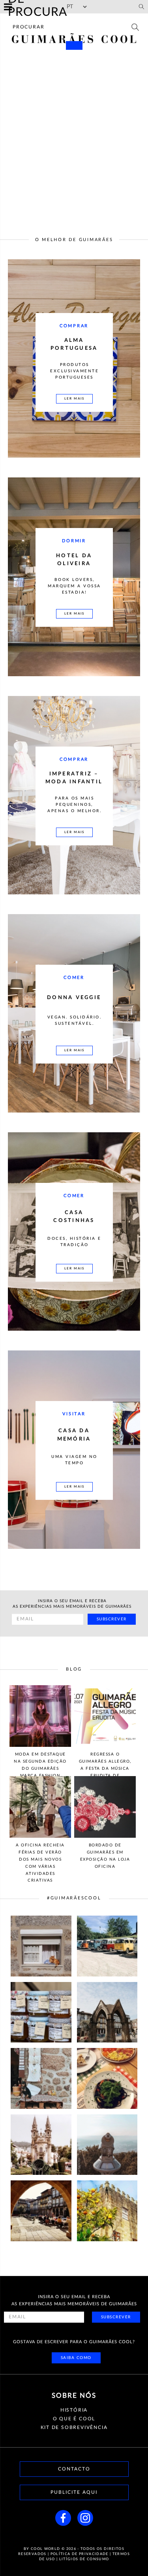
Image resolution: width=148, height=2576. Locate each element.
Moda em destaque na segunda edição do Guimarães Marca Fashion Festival (40, 1768)
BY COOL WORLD (42, 2549)
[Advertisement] (74, 134)
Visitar (74, 1414)
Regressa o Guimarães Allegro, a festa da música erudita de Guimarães (105, 1768)
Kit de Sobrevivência (74, 2427)
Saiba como (76, 2358)
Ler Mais (74, 399)
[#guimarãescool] (41, 1946)
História (74, 2410)
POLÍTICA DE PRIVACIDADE (80, 2554)
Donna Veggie (74, 998)
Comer (74, 978)
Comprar (74, 326)
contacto (74, 2469)
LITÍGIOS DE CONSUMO (84, 2559)
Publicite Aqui (74, 2492)
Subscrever (112, 1619)
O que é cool (74, 2419)
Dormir (74, 541)
